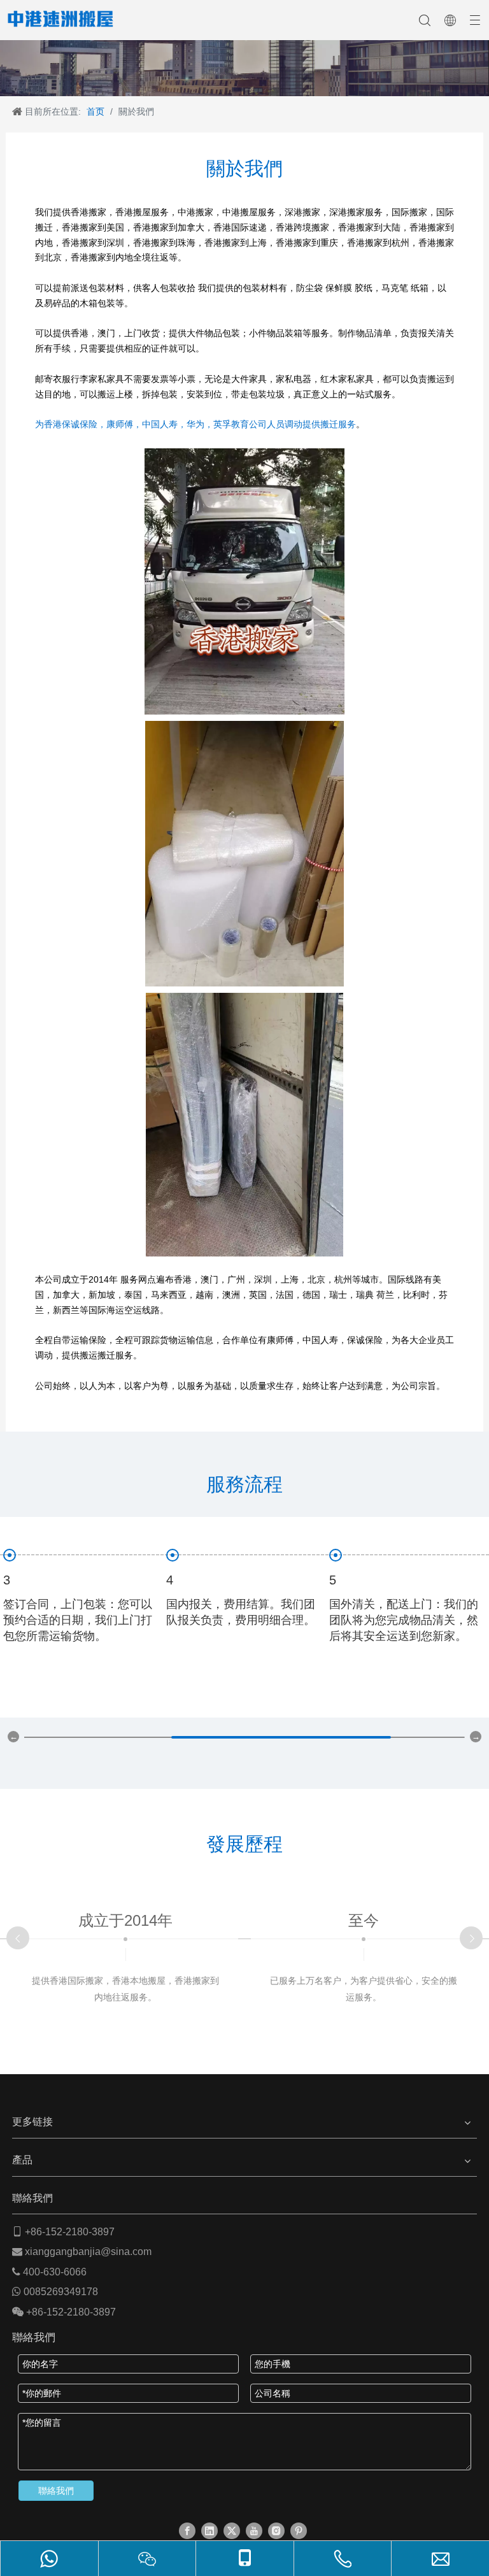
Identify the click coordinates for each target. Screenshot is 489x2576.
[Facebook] (187, 2531)
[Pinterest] (299, 2531)
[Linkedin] (209, 2531)
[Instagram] (276, 2531)
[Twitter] (232, 2531)
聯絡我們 (56, 2491)
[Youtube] (254, 2531)
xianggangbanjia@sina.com (88, 2252)
